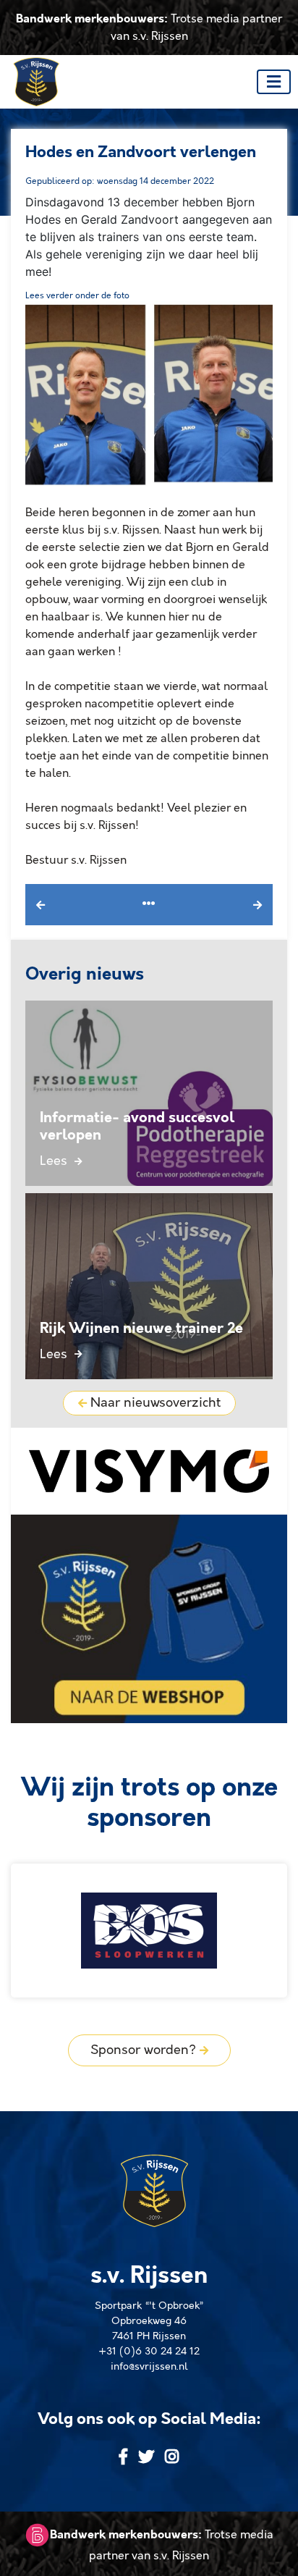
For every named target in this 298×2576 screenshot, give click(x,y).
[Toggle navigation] (274, 82)
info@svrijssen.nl (149, 2367)
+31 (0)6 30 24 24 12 (149, 2352)
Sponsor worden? (145, 2050)
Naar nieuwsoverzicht (154, 1403)
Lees (55, 1161)
